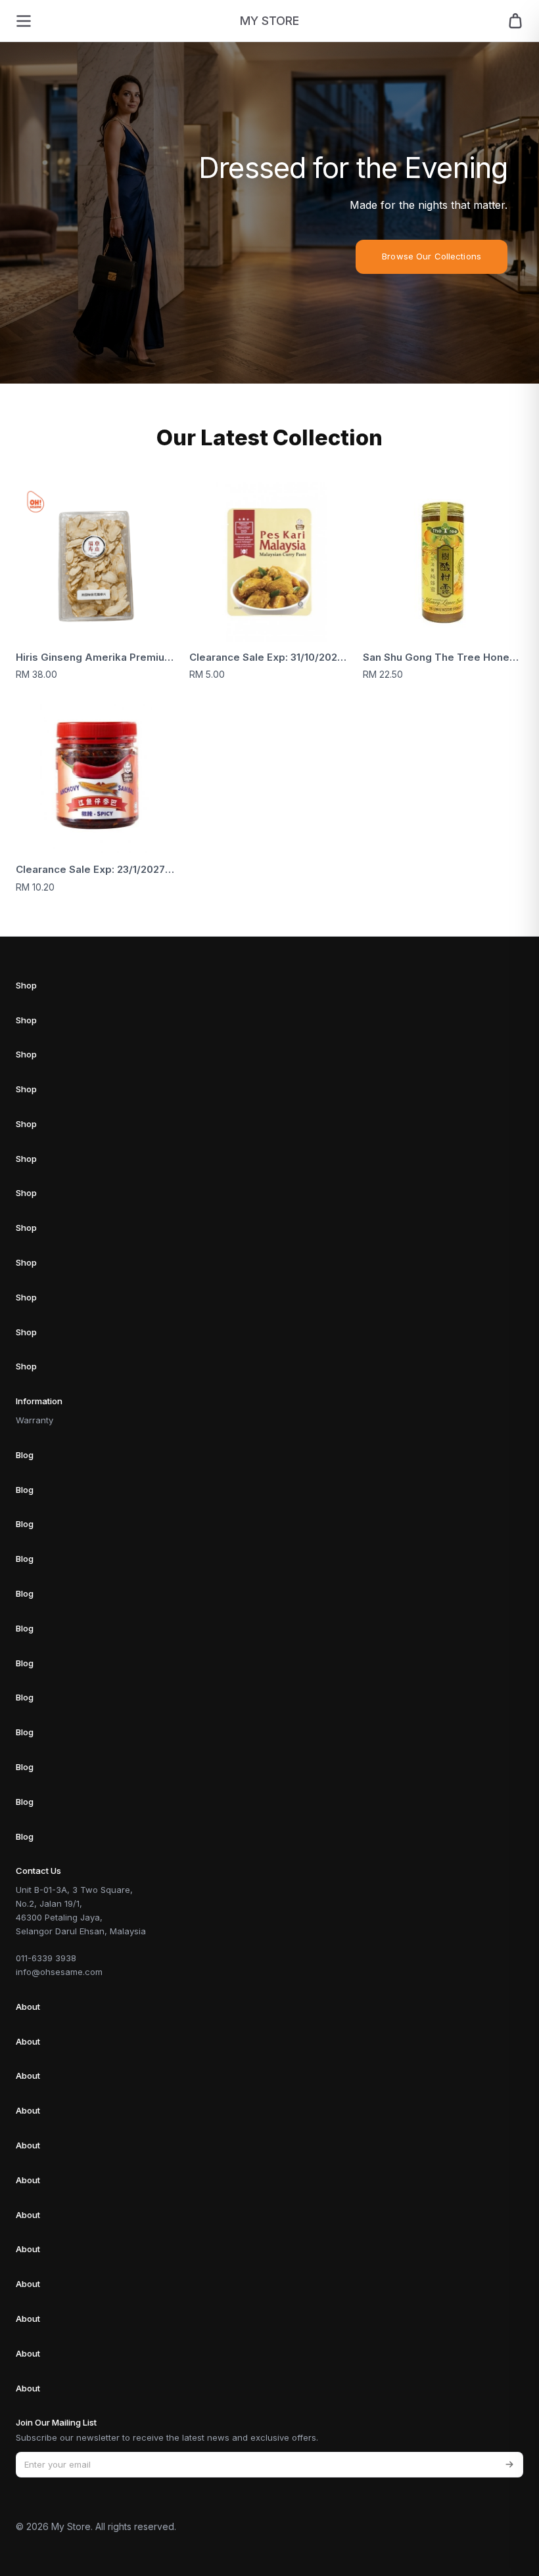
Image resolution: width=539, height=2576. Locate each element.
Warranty (35, 1420)
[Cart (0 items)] (515, 21)
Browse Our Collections (432, 256)
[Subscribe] (509, 2465)
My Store (269, 21)
